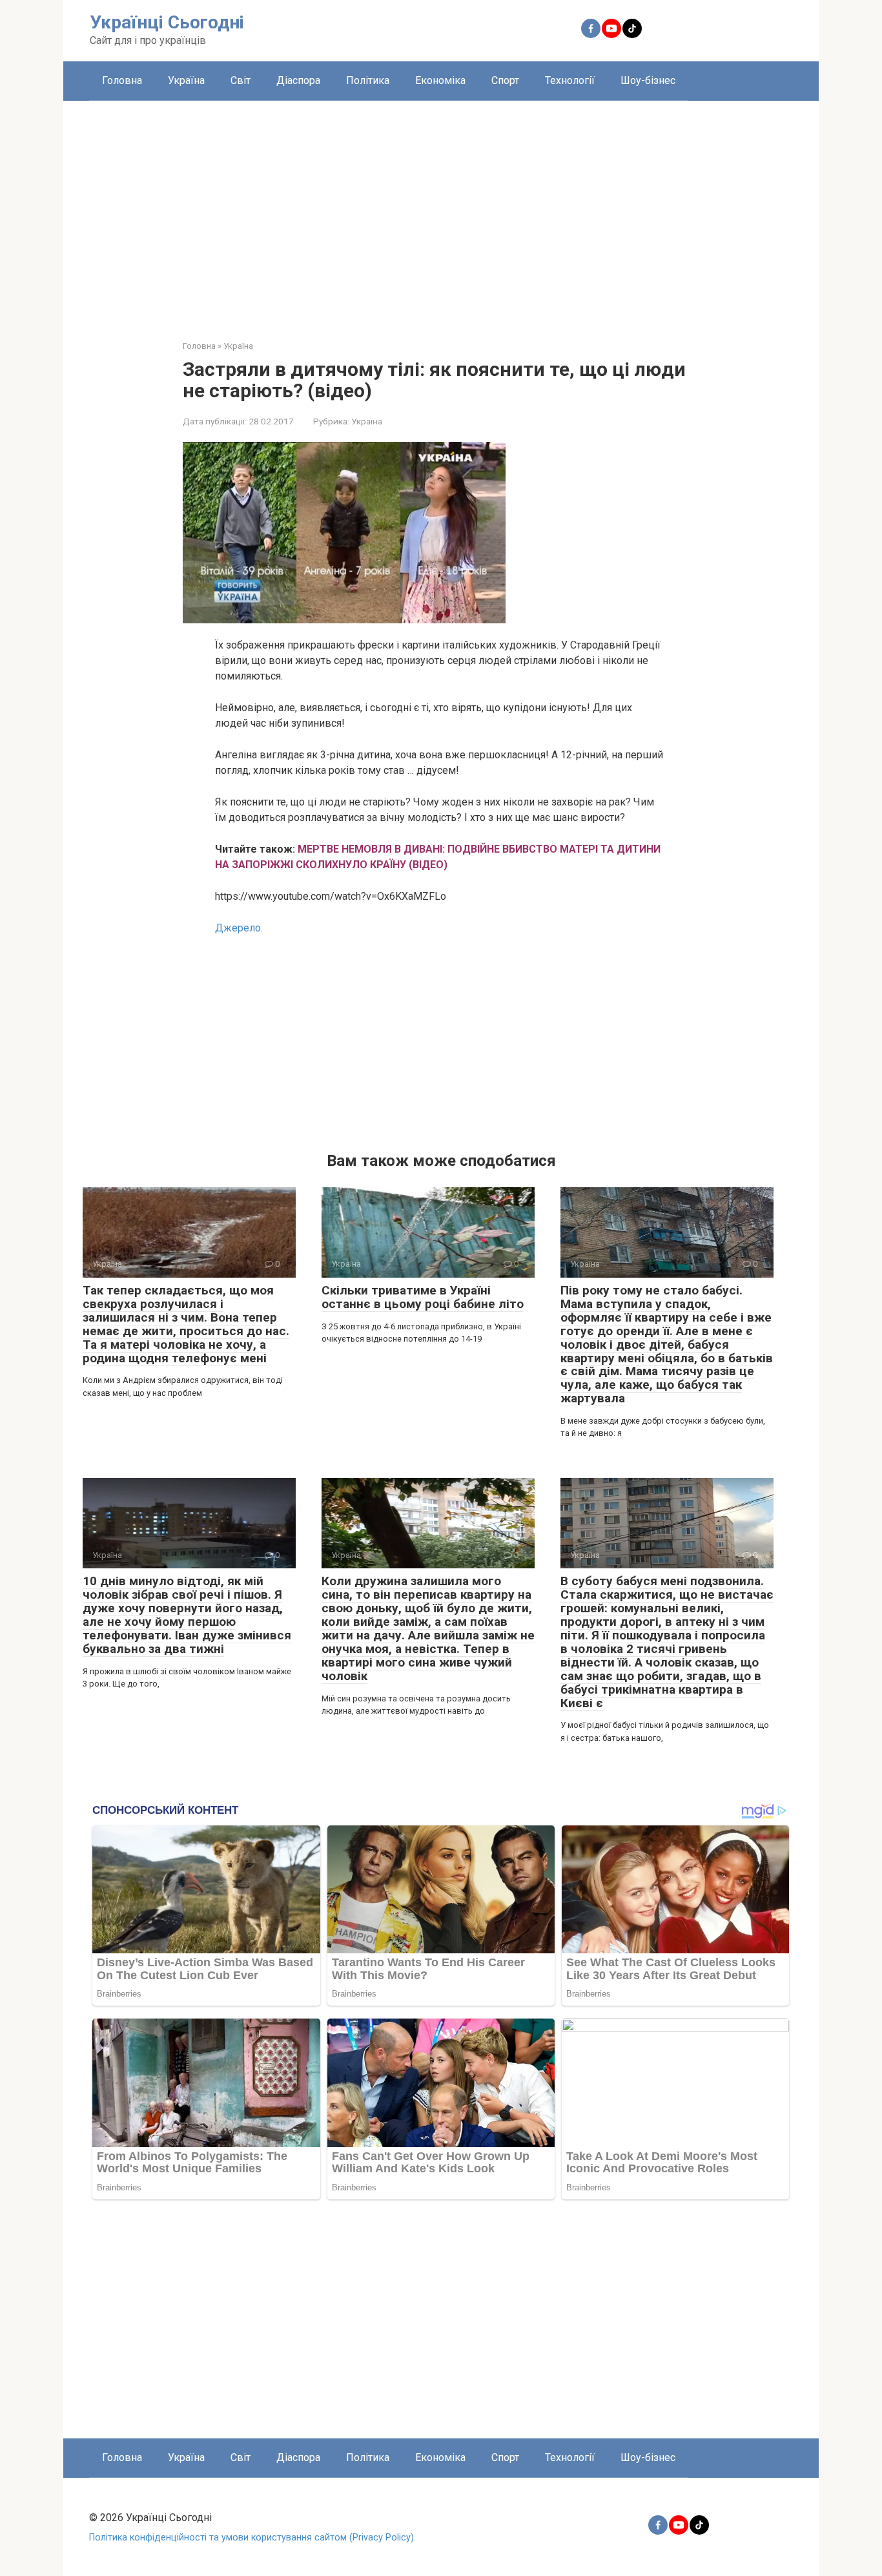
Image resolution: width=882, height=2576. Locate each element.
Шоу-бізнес (648, 80)
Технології (570, 80)
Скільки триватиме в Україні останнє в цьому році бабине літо (423, 1297)
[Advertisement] (441, 211)
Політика (368, 80)
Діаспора (298, 80)
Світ (241, 80)
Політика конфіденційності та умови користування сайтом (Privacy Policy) (251, 2538)
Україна (186, 80)
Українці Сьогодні (167, 22)
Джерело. (239, 928)
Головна (122, 80)
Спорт (505, 80)
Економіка (440, 80)
